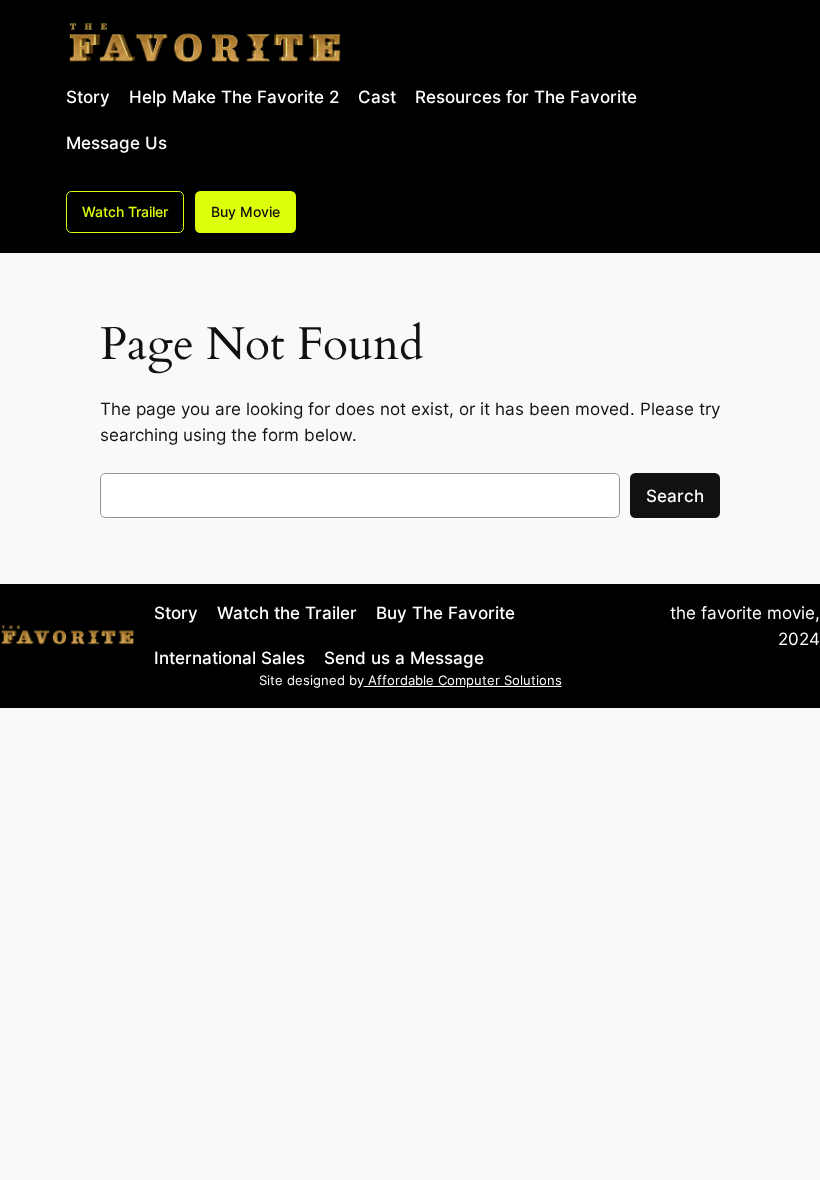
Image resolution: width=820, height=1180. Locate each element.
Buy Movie (245, 211)
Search (675, 496)
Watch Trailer (125, 211)
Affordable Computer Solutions (463, 680)
